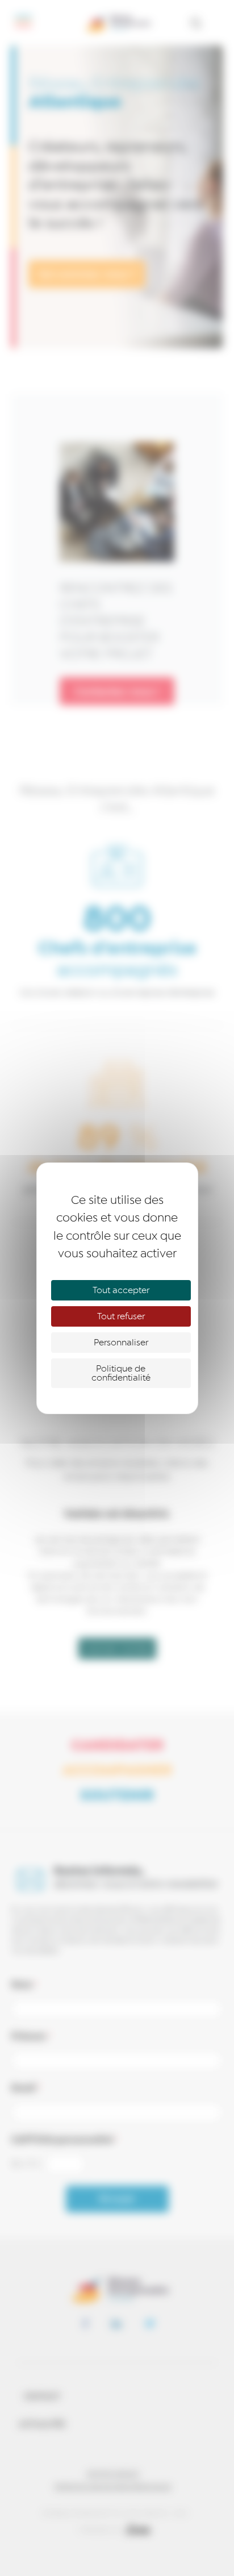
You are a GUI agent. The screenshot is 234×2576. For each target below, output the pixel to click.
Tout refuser (121, 1316)
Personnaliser (121, 1343)
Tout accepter (121, 1290)
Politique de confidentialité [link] (121, 1373)
